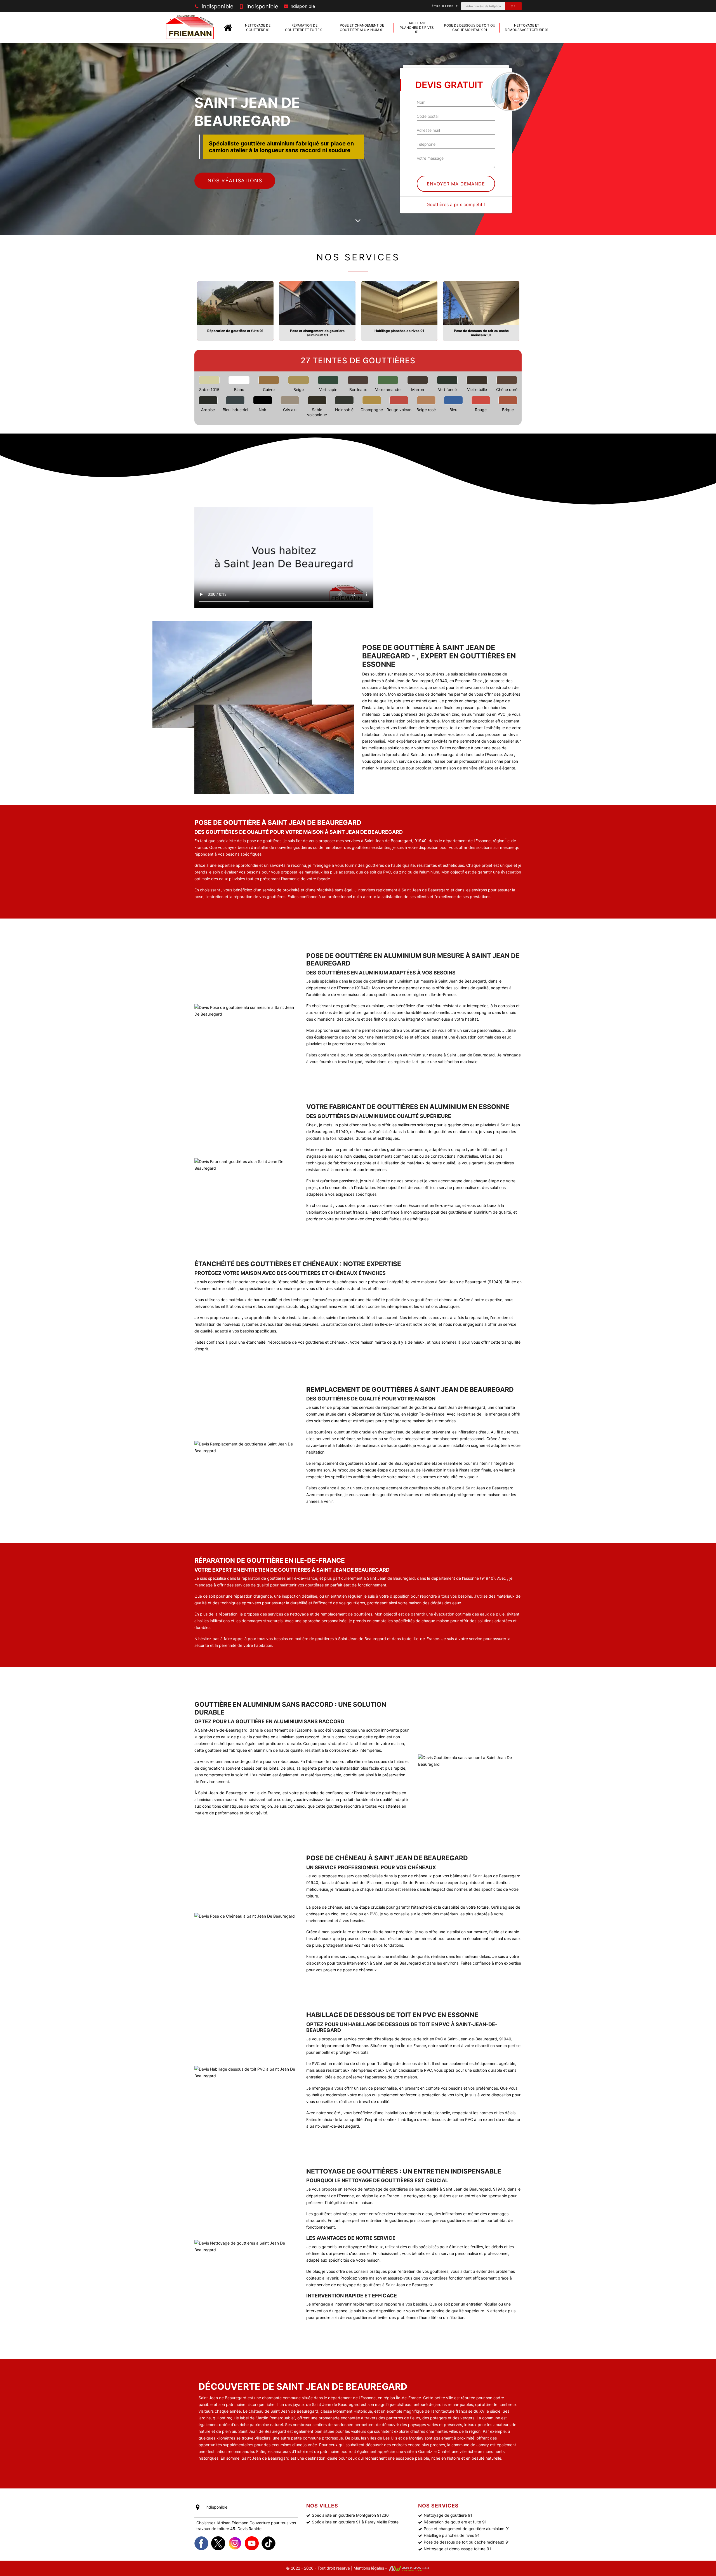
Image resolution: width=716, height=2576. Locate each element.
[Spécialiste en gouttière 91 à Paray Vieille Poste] (228, 28)
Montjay (416, 2438)
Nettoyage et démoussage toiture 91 (527, 28)
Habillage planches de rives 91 (417, 27)
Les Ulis (390, 2438)
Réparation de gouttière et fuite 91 (304, 28)
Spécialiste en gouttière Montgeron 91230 (350, 2515)
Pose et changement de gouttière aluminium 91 (362, 28)
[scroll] (358, 221)
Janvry (483, 2445)
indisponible (217, 6)
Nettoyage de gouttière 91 (258, 28)
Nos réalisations (235, 181)
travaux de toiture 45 (216, 2529)
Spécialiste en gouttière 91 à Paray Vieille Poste (355, 2522)
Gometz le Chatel (434, 2451)
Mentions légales (369, 2568)
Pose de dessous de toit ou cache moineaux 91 (470, 28)
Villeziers (262, 2438)
